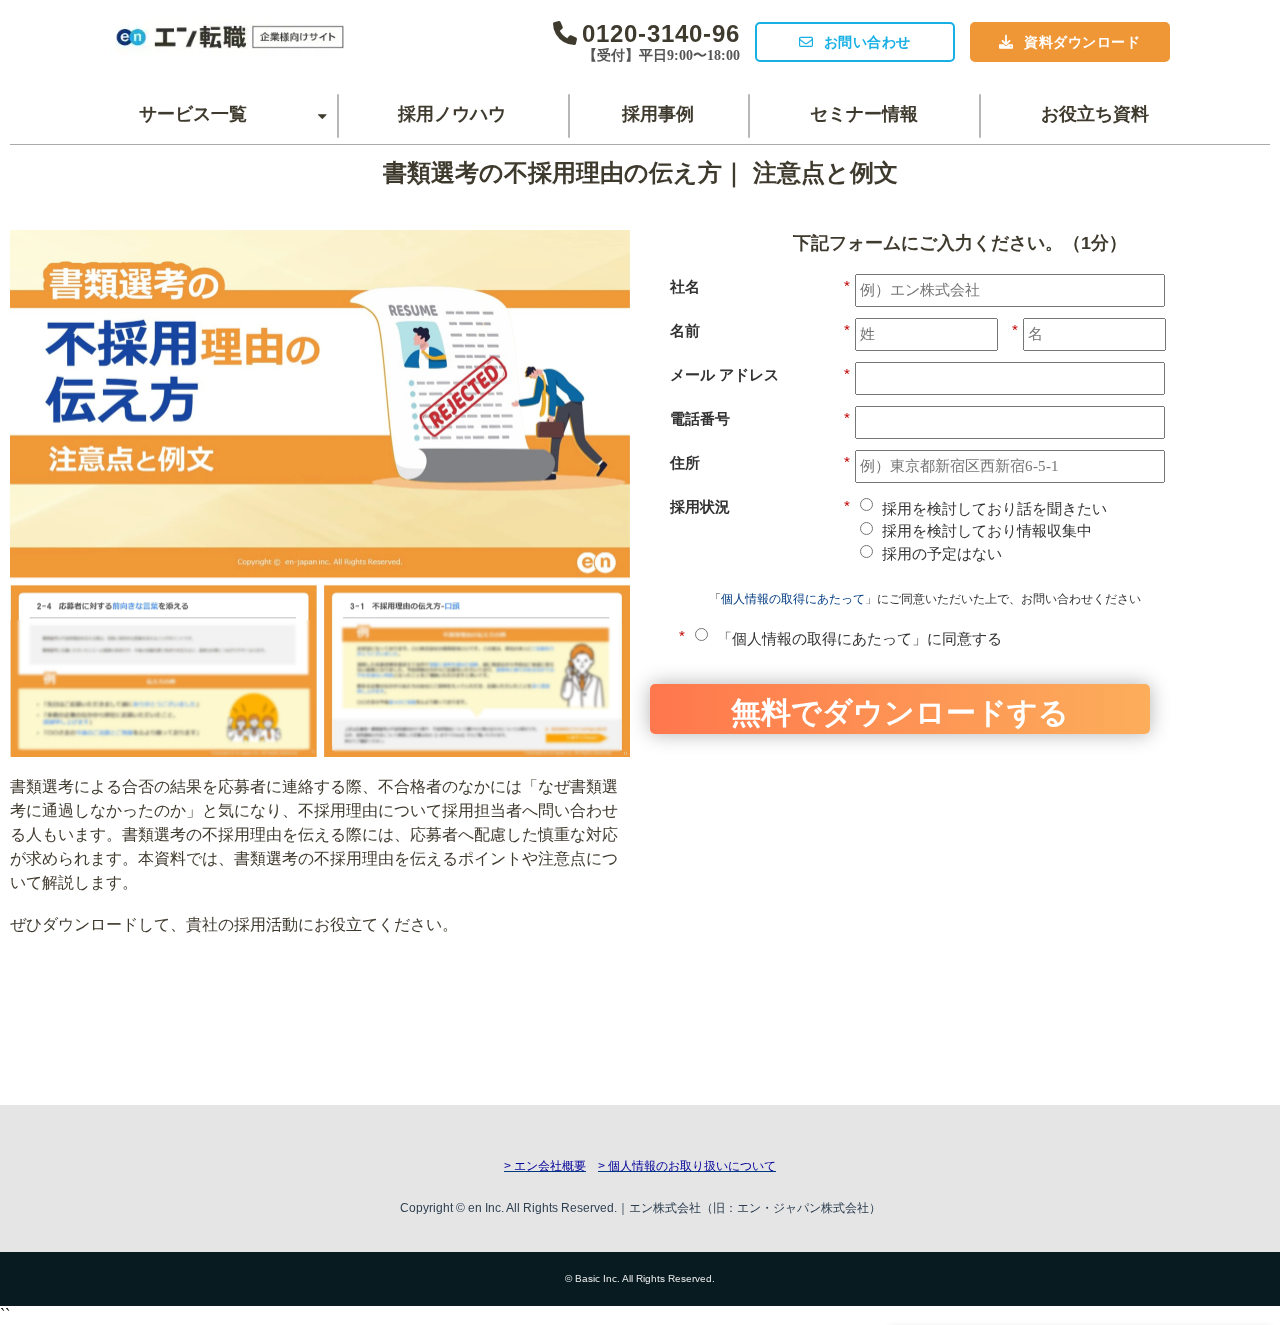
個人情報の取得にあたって (793, 599)
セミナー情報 (864, 114)
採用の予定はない (942, 553)
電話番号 (760, 418)
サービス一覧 (193, 114)
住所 (760, 462)
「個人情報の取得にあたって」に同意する (859, 638)
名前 (760, 330)
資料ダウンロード (1082, 42)
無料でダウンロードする (900, 710)
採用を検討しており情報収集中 (987, 530)
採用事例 (658, 114)
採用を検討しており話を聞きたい (994, 508)
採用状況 (760, 506)
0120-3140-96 (661, 33)
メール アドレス (760, 374)
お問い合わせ (867, 42)
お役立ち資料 (1095, 114)
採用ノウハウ (452, 114)
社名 (760, 286)
